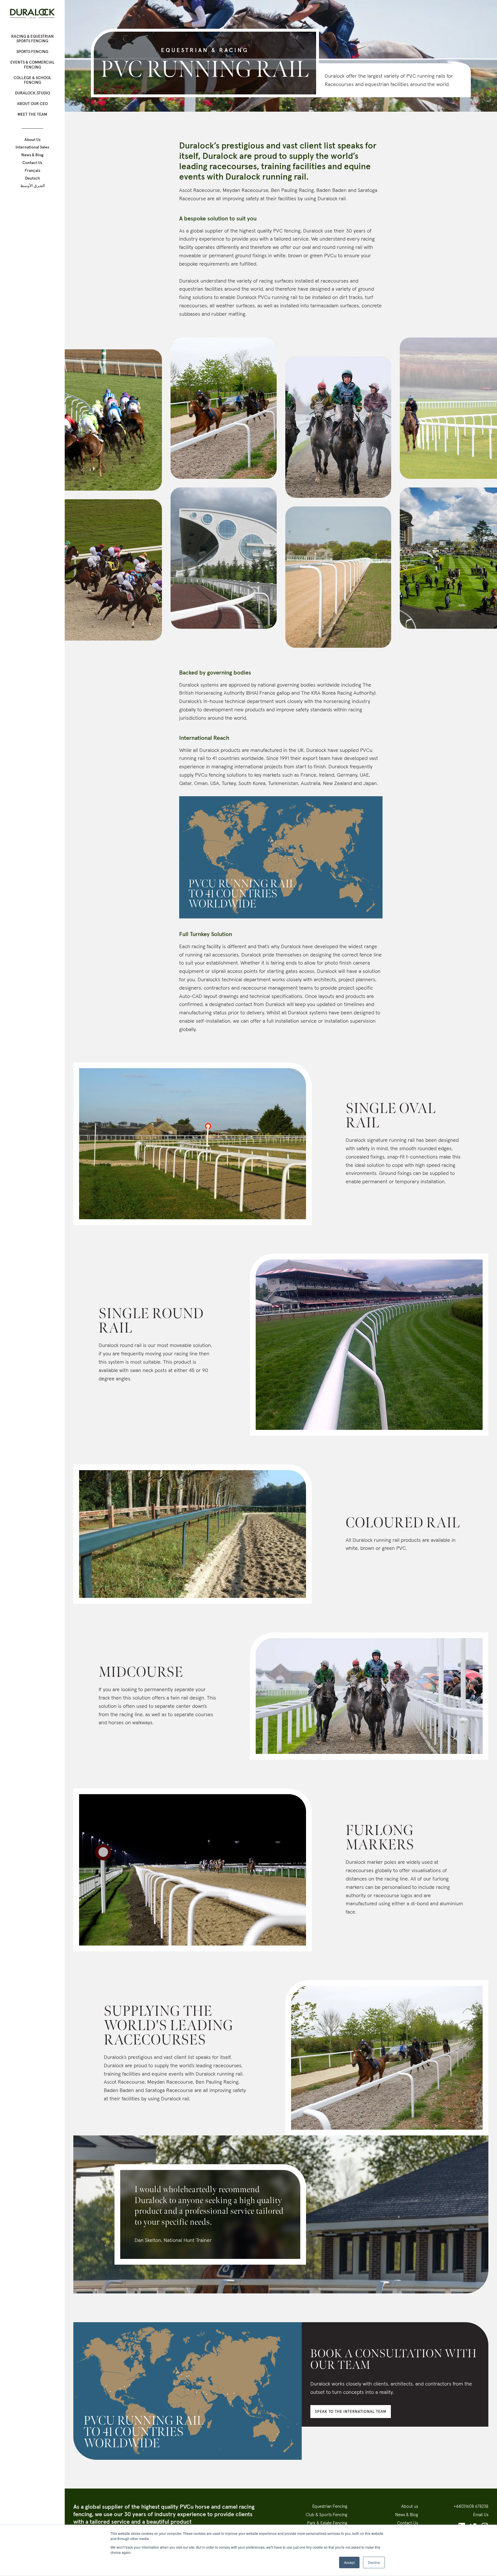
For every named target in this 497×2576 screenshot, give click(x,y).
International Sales (32, 147)
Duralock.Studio (33, 93)
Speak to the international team (351, 2412)
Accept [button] (349, 2562)
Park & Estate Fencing (327, 2523)
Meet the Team (32, 114)
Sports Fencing (32, 52)
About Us (33, 140)
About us (410, 2506)
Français (33, 170)
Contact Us (32, 163)
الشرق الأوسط (33, 186)
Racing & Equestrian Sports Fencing (33, 39)
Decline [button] (374, 2562)
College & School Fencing (33, 80)
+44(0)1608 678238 (471, 2506)
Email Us (481, 2515)
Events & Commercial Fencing (33, 65)
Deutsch (33, 178)
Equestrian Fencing (330, 2506)
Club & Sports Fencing (326, 2515)
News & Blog (32, 155)
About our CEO (32, 104)
